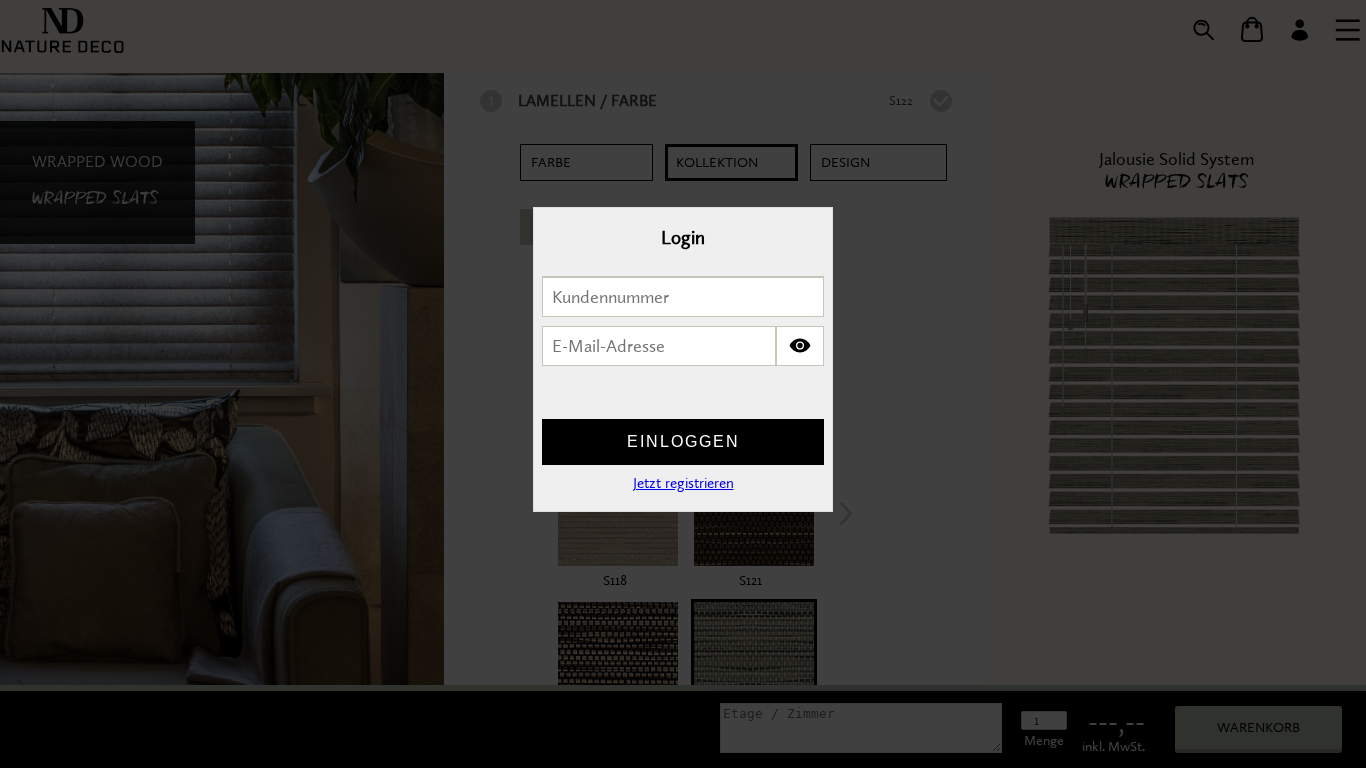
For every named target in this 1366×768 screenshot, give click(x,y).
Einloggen (683, 441)
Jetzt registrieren (683, 483)
